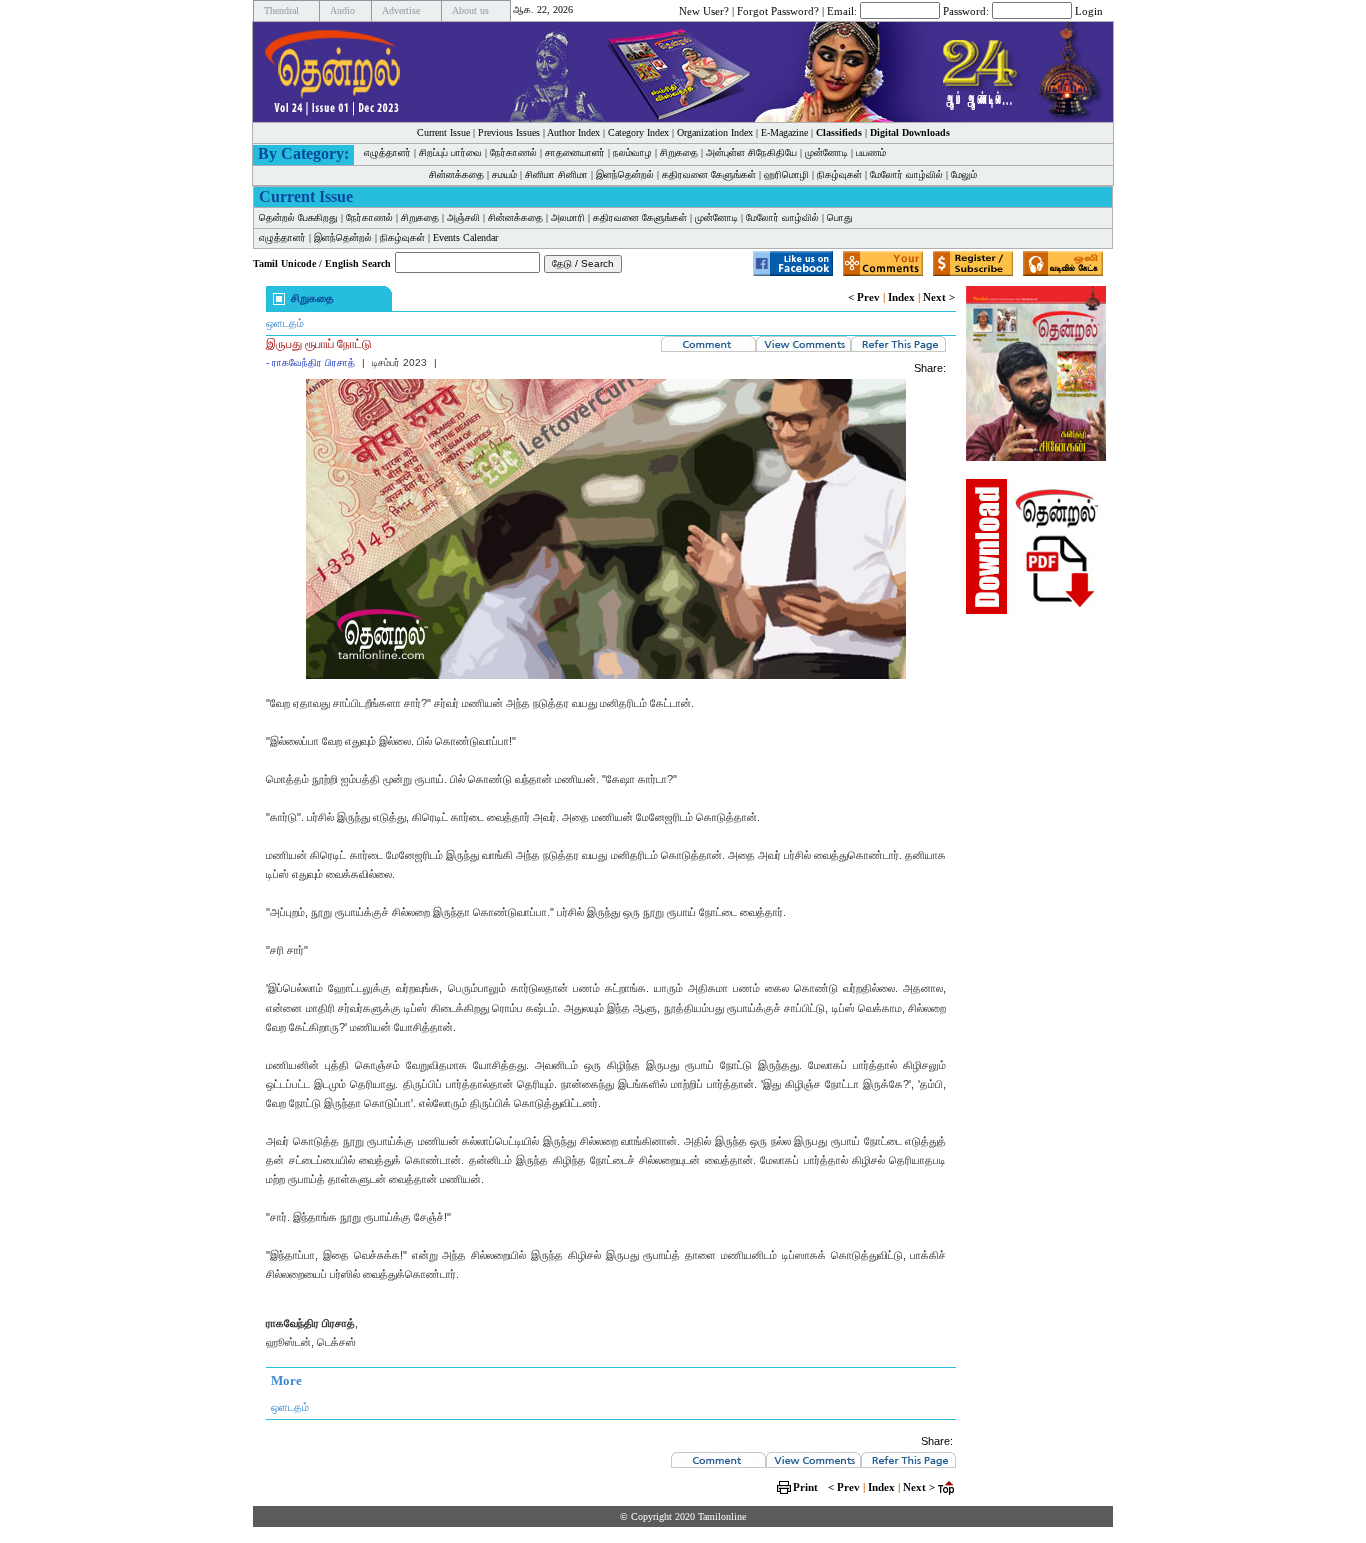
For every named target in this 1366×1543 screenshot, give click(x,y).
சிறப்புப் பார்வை (450, 152)
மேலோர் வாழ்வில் (906, 174)
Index (901, 297)
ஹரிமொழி (786, 174)
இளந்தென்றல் (625, 174)
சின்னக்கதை (456, 174)
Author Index (573, 132)
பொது (840, 217)
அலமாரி (568, 217)
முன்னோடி (826, 152)
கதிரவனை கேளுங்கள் (709, 174)
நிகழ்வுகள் (839, 174)
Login (1089, 10)
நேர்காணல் (513, 152)
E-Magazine (784, 132)
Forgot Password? (778, 10)
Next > (939, 297)
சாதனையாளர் (575, 152)
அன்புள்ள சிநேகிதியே (751, 152)
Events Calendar (465, 237)
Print (805, 1487)
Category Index (638, 132)
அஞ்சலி (463, 217)
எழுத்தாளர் (387, 152)
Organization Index (715, 132)
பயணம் (871, 152)
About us (470, 10)
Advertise (401, 10)
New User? (704, 10)
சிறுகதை (679, 152)
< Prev (864, 297)
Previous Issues (509, 132)
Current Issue (443, 132)
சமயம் (504, 174)
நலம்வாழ (632, 152)
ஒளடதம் (285, 323)
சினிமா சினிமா (556, 174)
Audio (342, 10)
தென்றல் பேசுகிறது (298, 217)
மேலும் (964, 174)
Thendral (281, 10)
